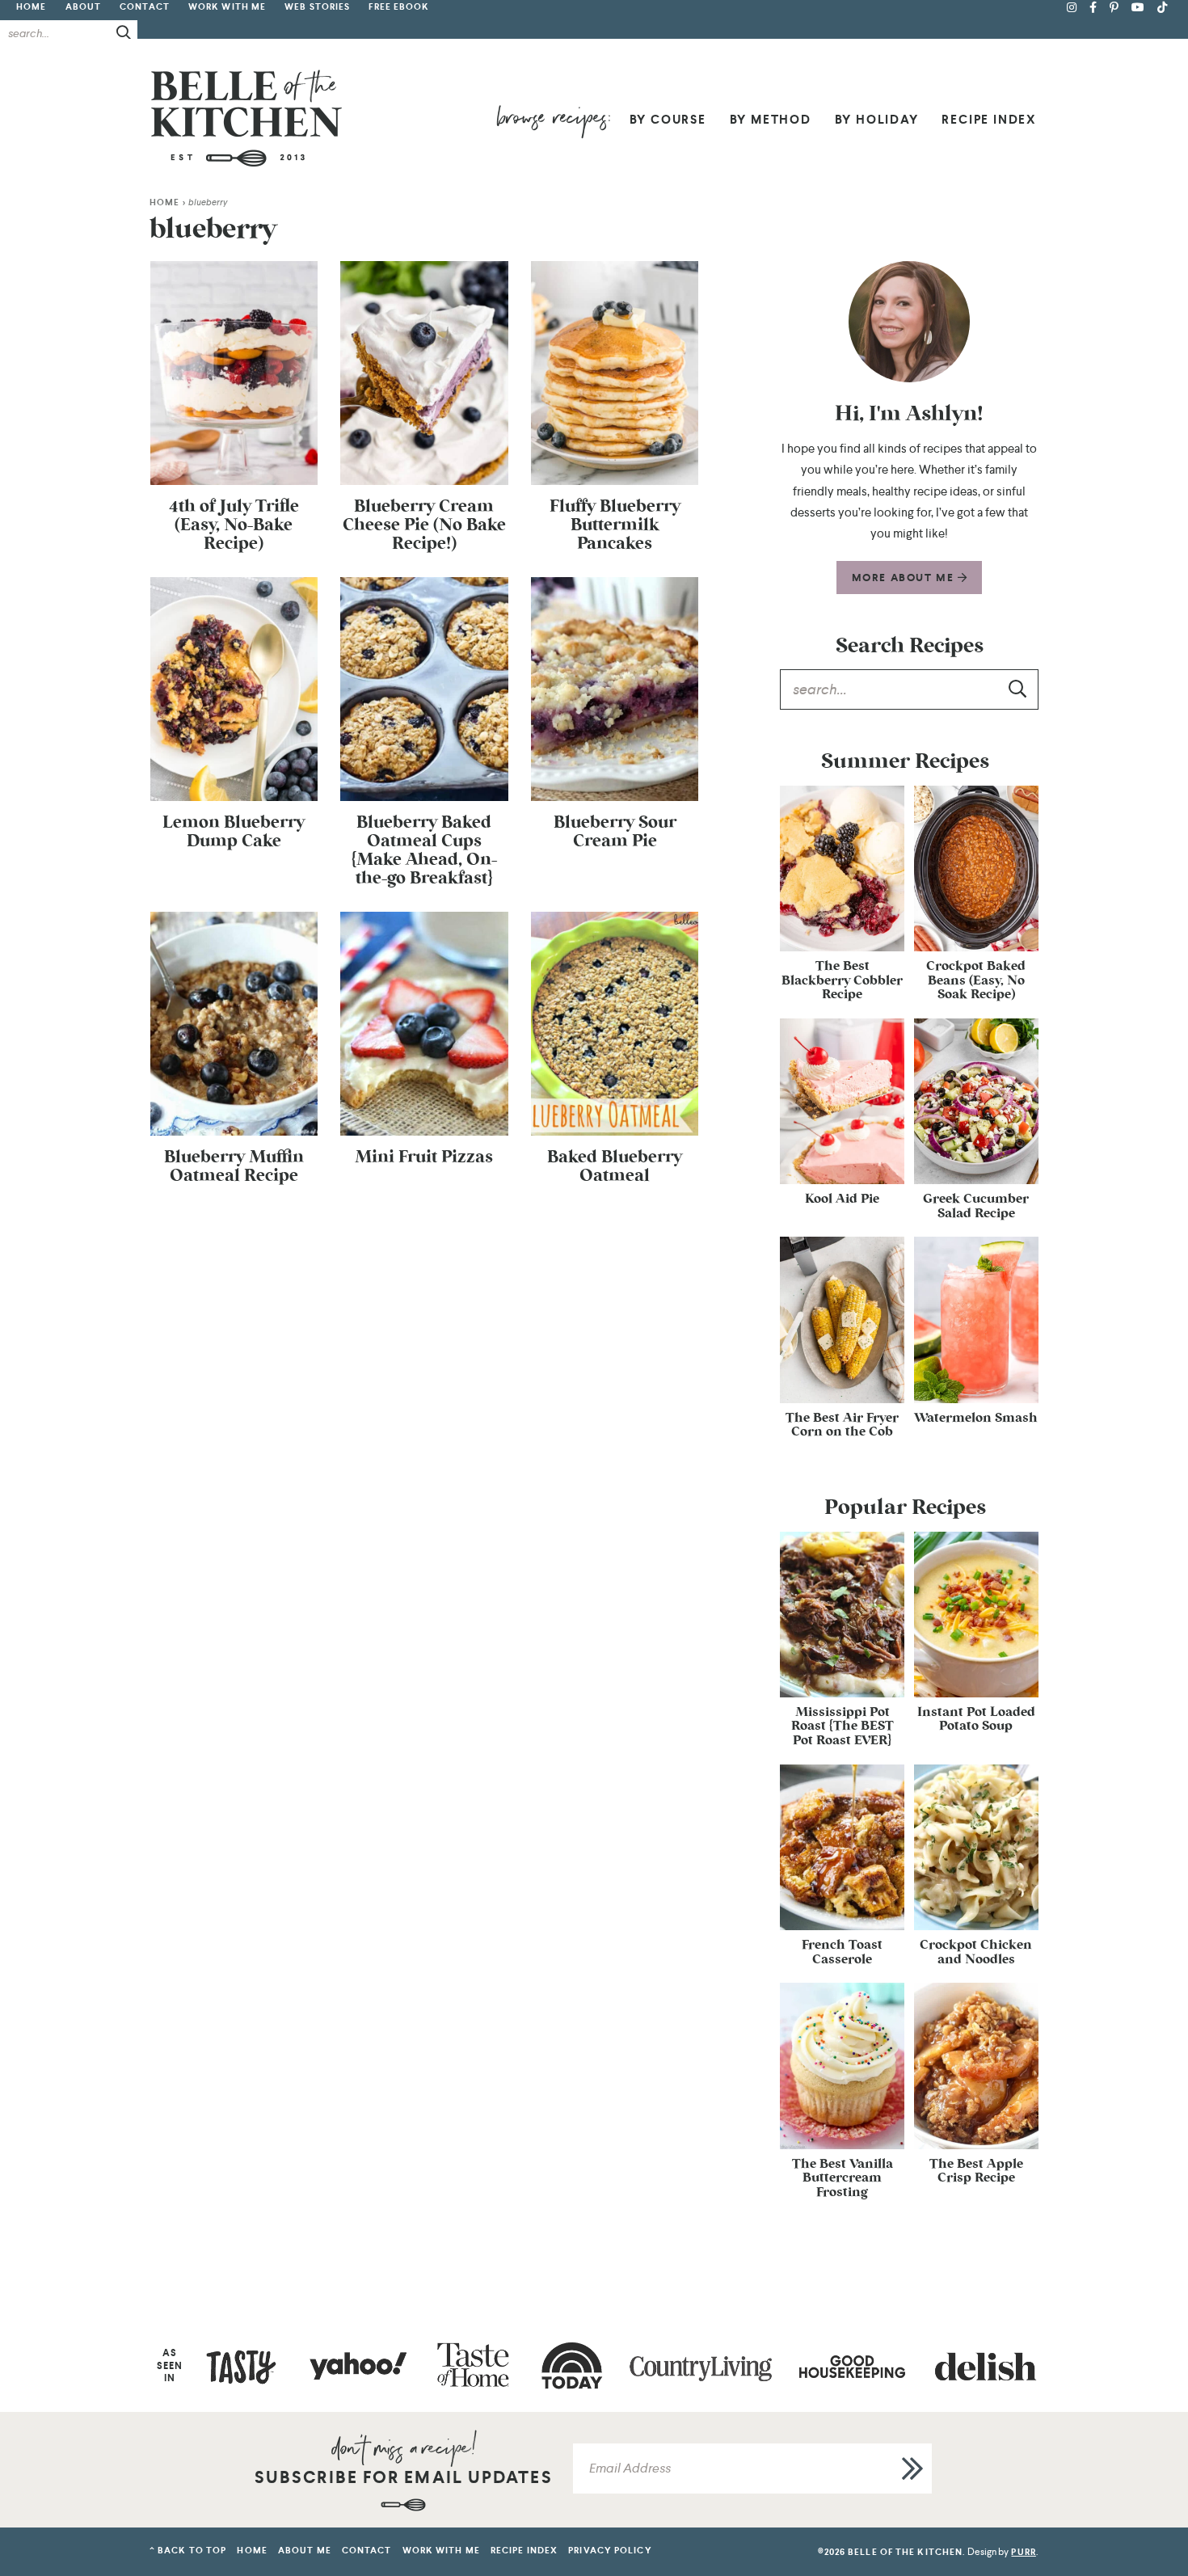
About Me (305, 2551)
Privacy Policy (610, 2551)
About (84, 7)
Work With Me (227, 7)
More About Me (905, 578)
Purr (1023, 2552)
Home (31, 7)
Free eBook (399, 7)
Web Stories (317, 7)
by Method (771, 120)
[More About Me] (909, 322)
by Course (668, 120)
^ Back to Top (188, 2551)
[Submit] (124, 32)
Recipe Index (989, 120)
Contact (145, 7)
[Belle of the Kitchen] (246, 118)
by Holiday (877, 120)
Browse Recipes (553, 122)
